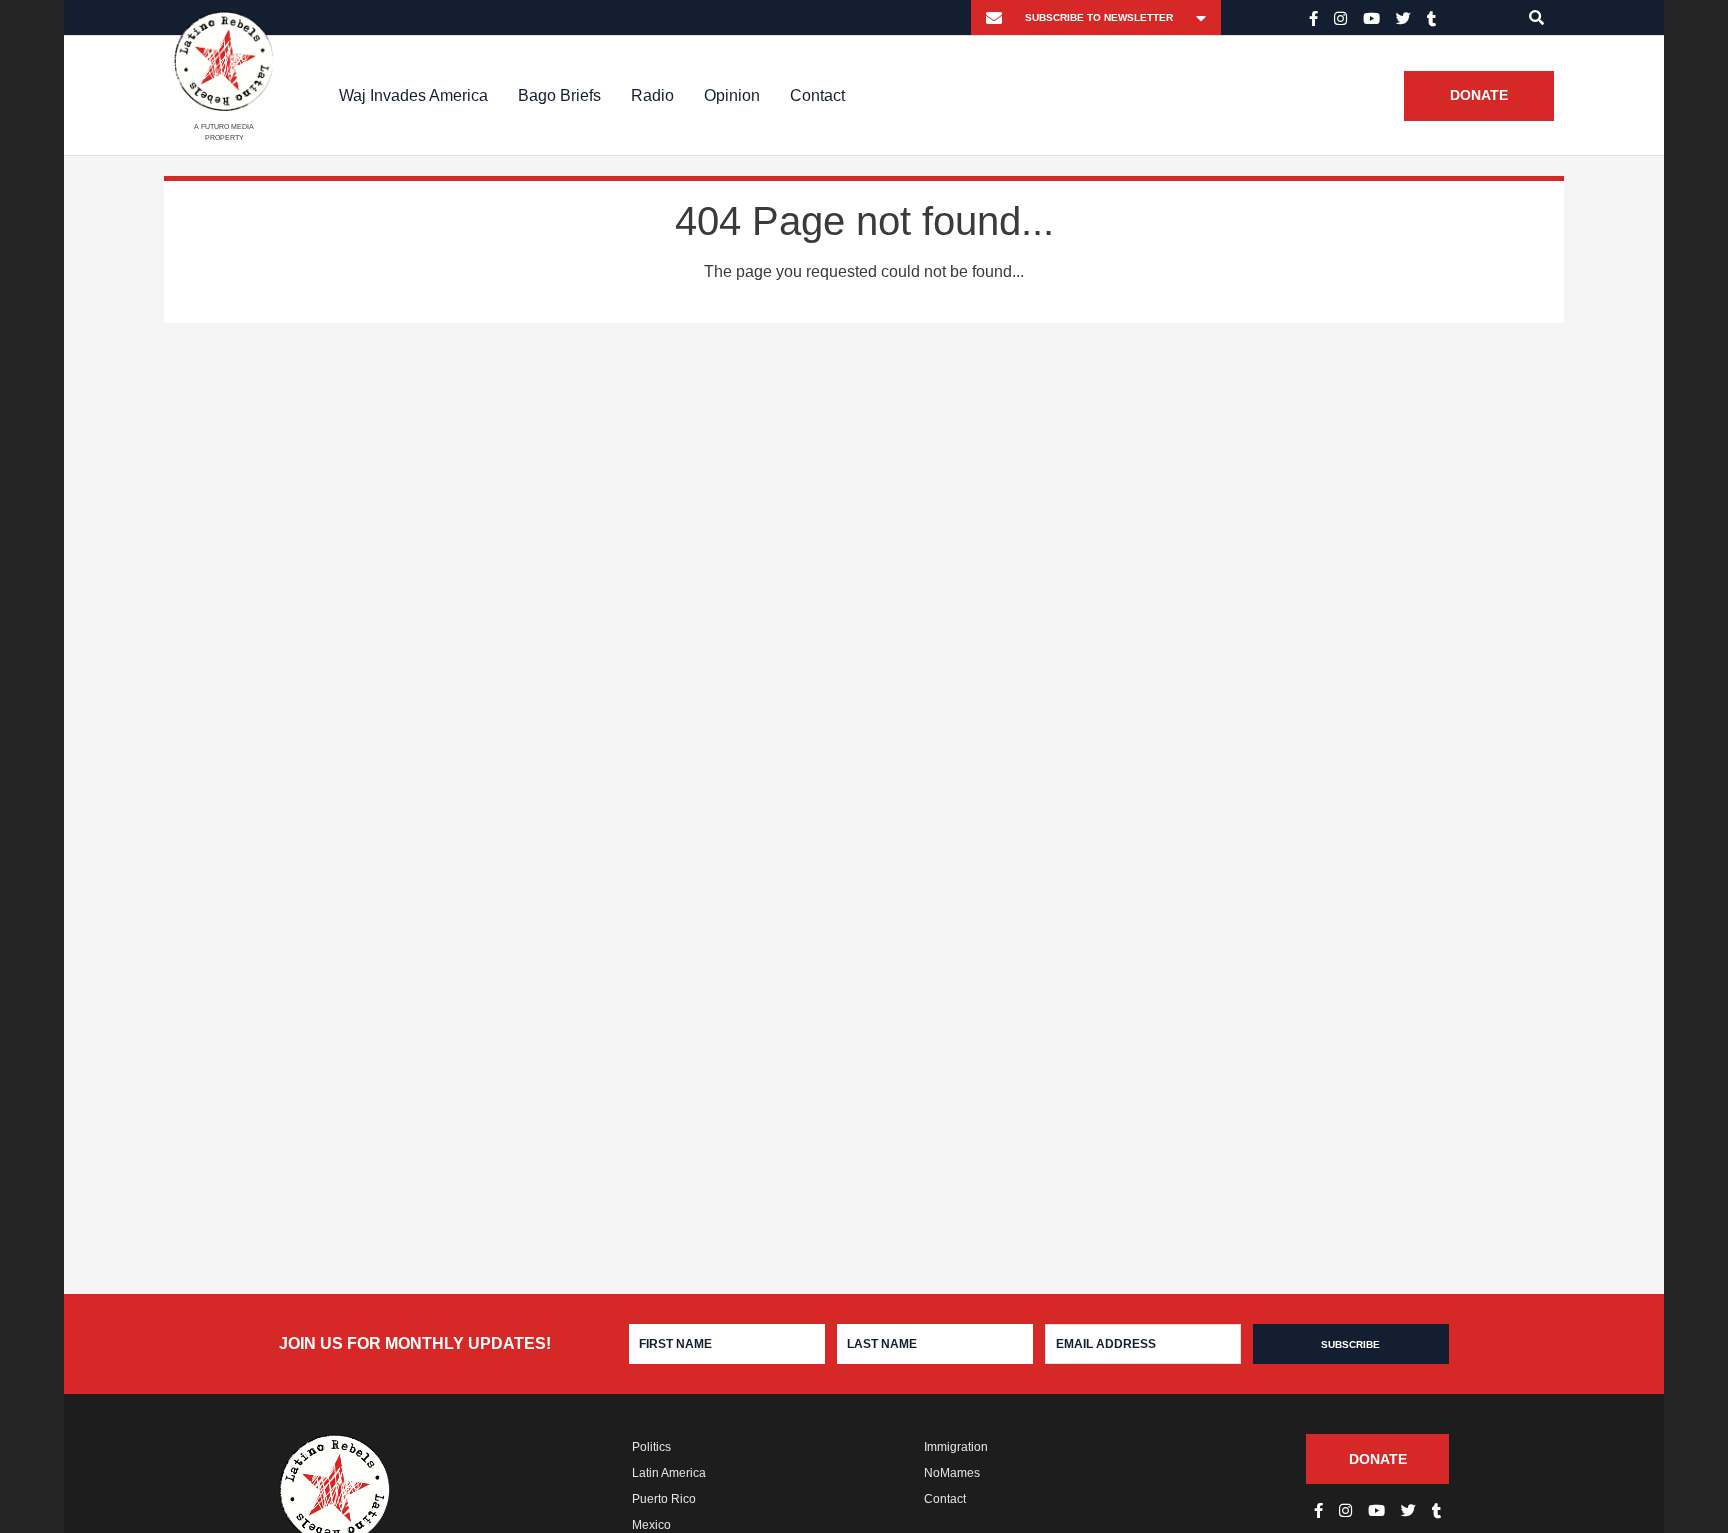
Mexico (651, 1525)
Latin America (669, 1473)
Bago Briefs (559, 95)
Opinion (732, 95)
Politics (651, 1447)
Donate (1479, 96)
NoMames (952, 1473)
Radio (652, 95)
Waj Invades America (413, 95)
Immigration (956, 1447)
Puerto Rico (664, 1499)
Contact (817, 95)
